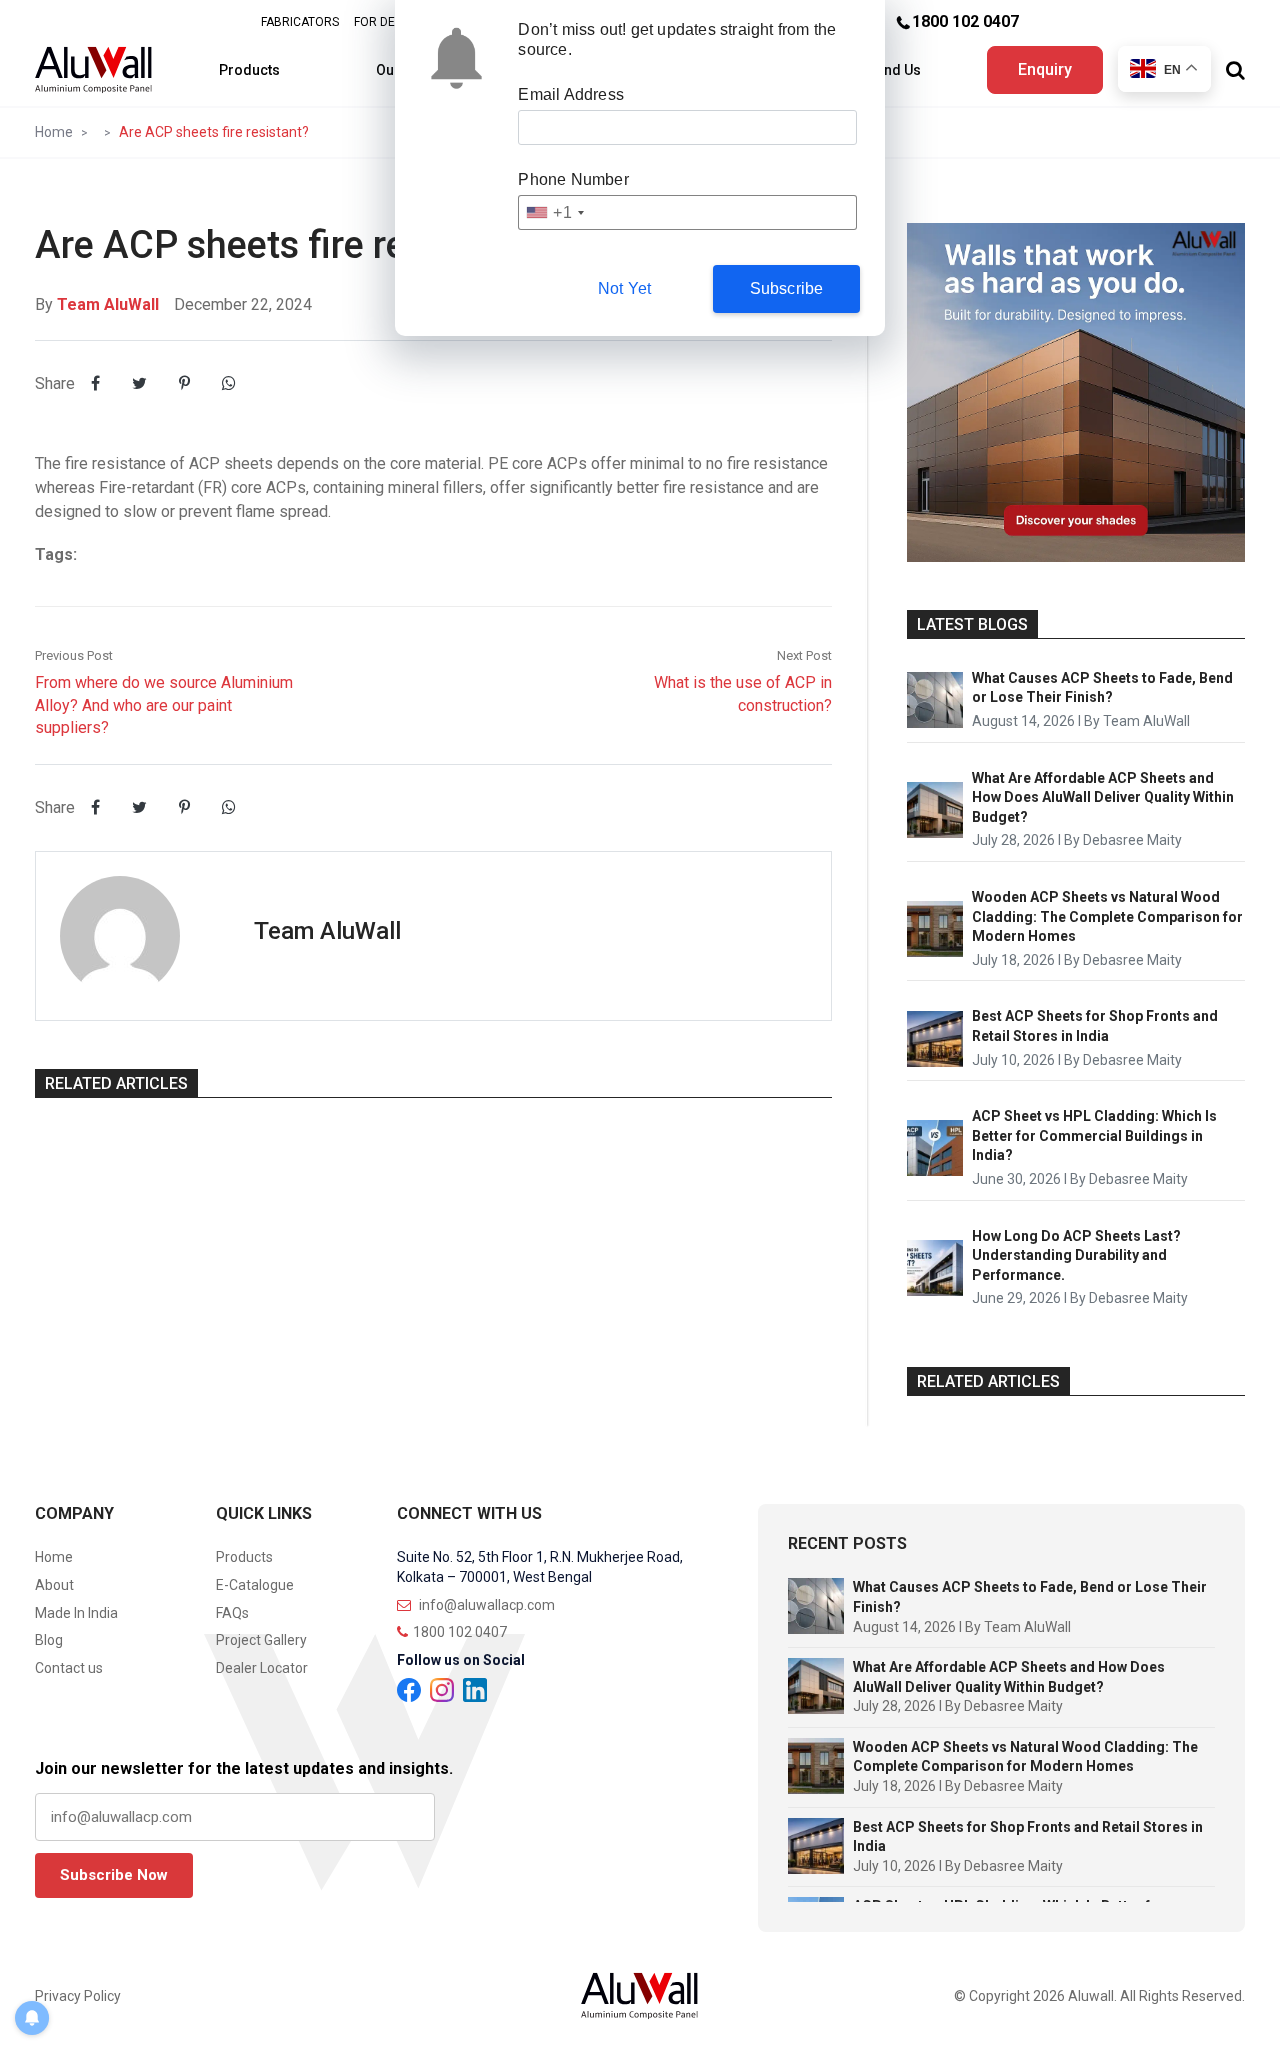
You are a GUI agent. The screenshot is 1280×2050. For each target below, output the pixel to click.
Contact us (69, 1668)
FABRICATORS (300, 22)
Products (249, 70)
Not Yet (624, 288)
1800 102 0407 (965, 21)
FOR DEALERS (392, 22)
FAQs (232, 1613)
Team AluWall (108, 304)
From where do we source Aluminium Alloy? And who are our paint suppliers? (164, 692)
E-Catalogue (255, 1585)
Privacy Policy (78, 1996)
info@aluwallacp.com (485, 1605)
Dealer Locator (262, 1668)
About (54, 1585)
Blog (49, 1640)
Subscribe (787, 288)
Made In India (76, 1613)
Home (54, 132)
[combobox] (554, 212)
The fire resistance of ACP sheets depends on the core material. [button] (261, 463)
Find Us (896, 70)
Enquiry (1045, 69)
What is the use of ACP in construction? (743, 681)
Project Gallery (261, 1640)
